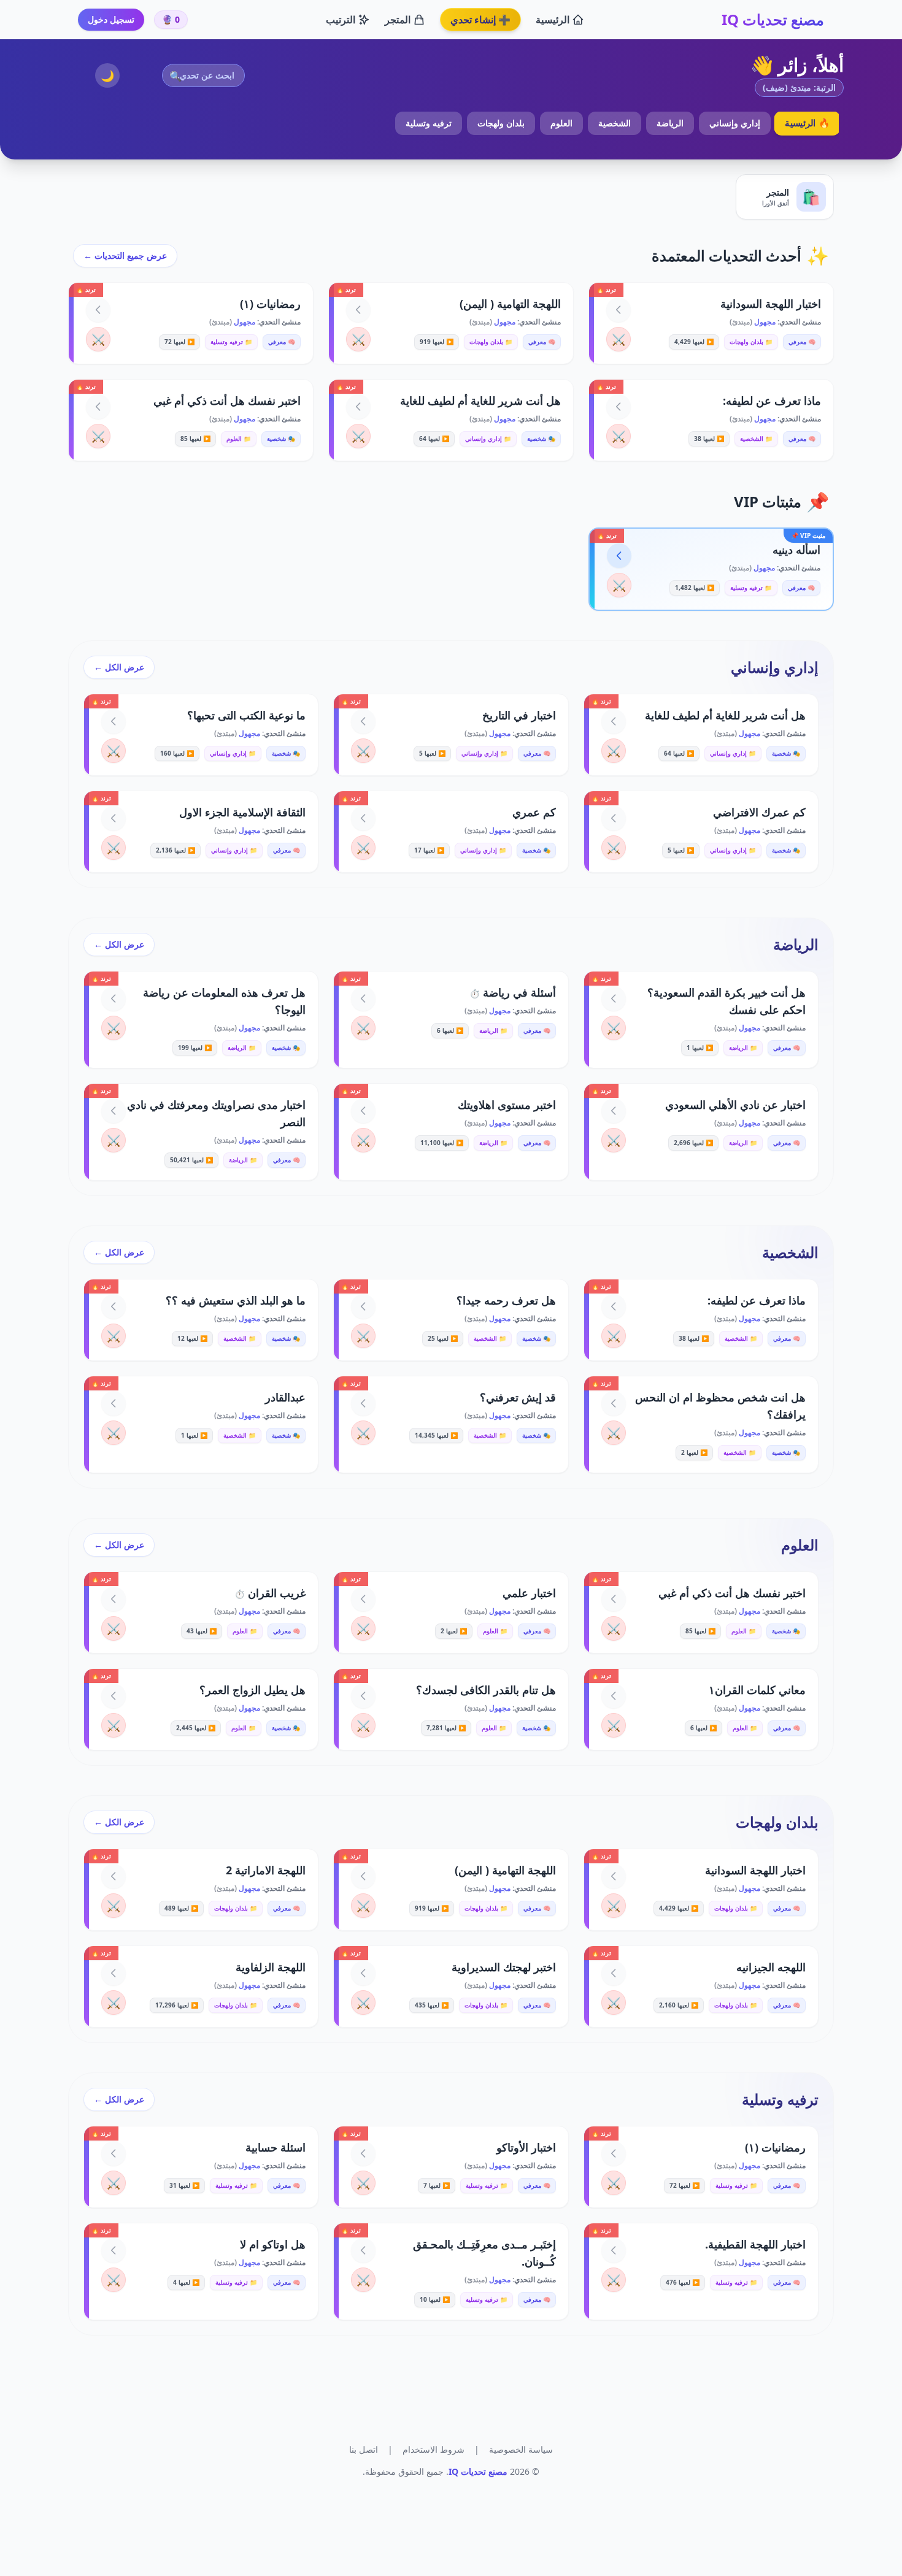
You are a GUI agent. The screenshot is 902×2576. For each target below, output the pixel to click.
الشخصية (615, 123)
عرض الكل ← (119, 667)
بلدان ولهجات (501, 123)
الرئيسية (553, 20)
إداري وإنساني (735, 123)
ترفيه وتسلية (429, 123)
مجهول (764, 322)
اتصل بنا (364, 2449)
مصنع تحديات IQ (773, 20)
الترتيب (341, 20)
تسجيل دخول (111, 19)
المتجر (398, 20)
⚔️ (619, 339)
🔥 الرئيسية (807, 123)
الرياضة (670, 123)
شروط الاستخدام (434, 2449)
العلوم (561, 123)
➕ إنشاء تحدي (480, 20)
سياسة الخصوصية (521, 2449)
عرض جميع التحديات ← (125, 255)
